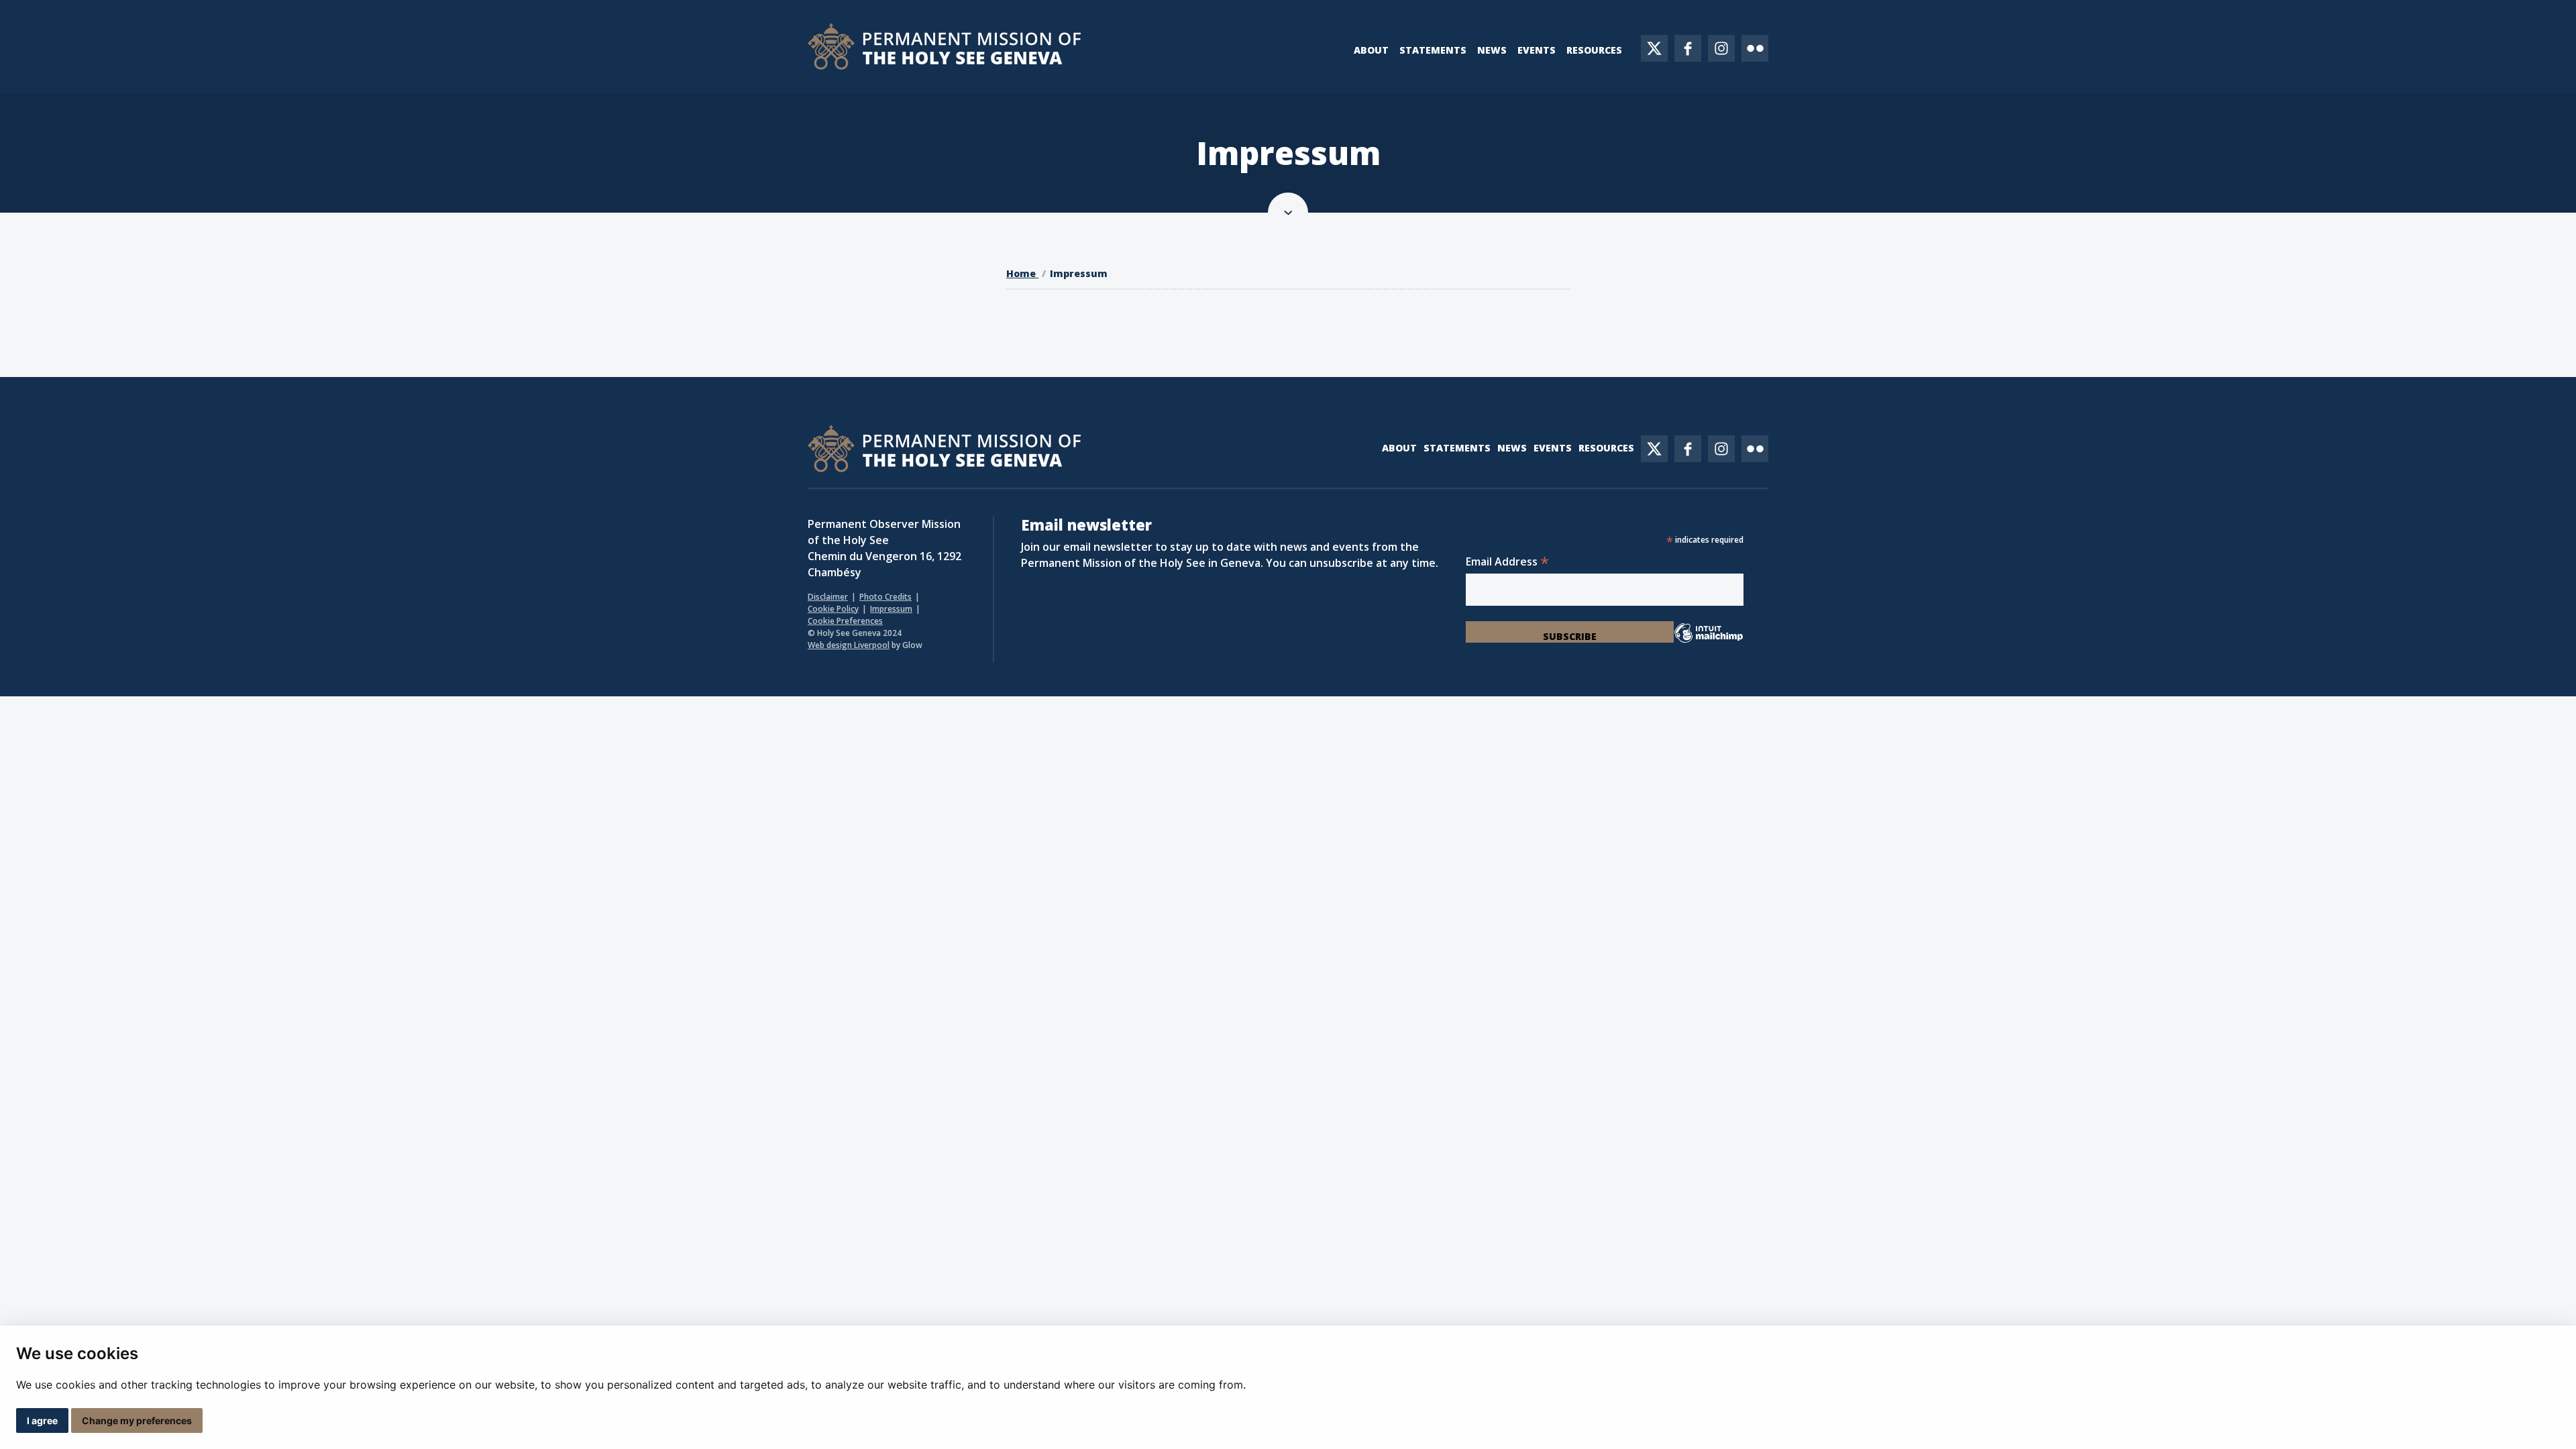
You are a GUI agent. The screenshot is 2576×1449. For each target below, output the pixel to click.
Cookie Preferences (845, 621)
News (1492, 50)
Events (1537, 50)
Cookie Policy (833, 609)
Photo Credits (885, 597)
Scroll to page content (1288, 213)
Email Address (1507, 561)
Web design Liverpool (849, 645)
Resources (1594, 50)
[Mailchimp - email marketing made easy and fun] (1708, 641)
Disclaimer (828, 597)
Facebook (1688, 48)
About (1371, 50)
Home (1022, 273)
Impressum (1079, 273)
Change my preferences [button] (137, 1420)
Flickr (1755, 48)
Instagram (1721, 48)
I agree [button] (42, 1420)
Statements (1433, 50)
